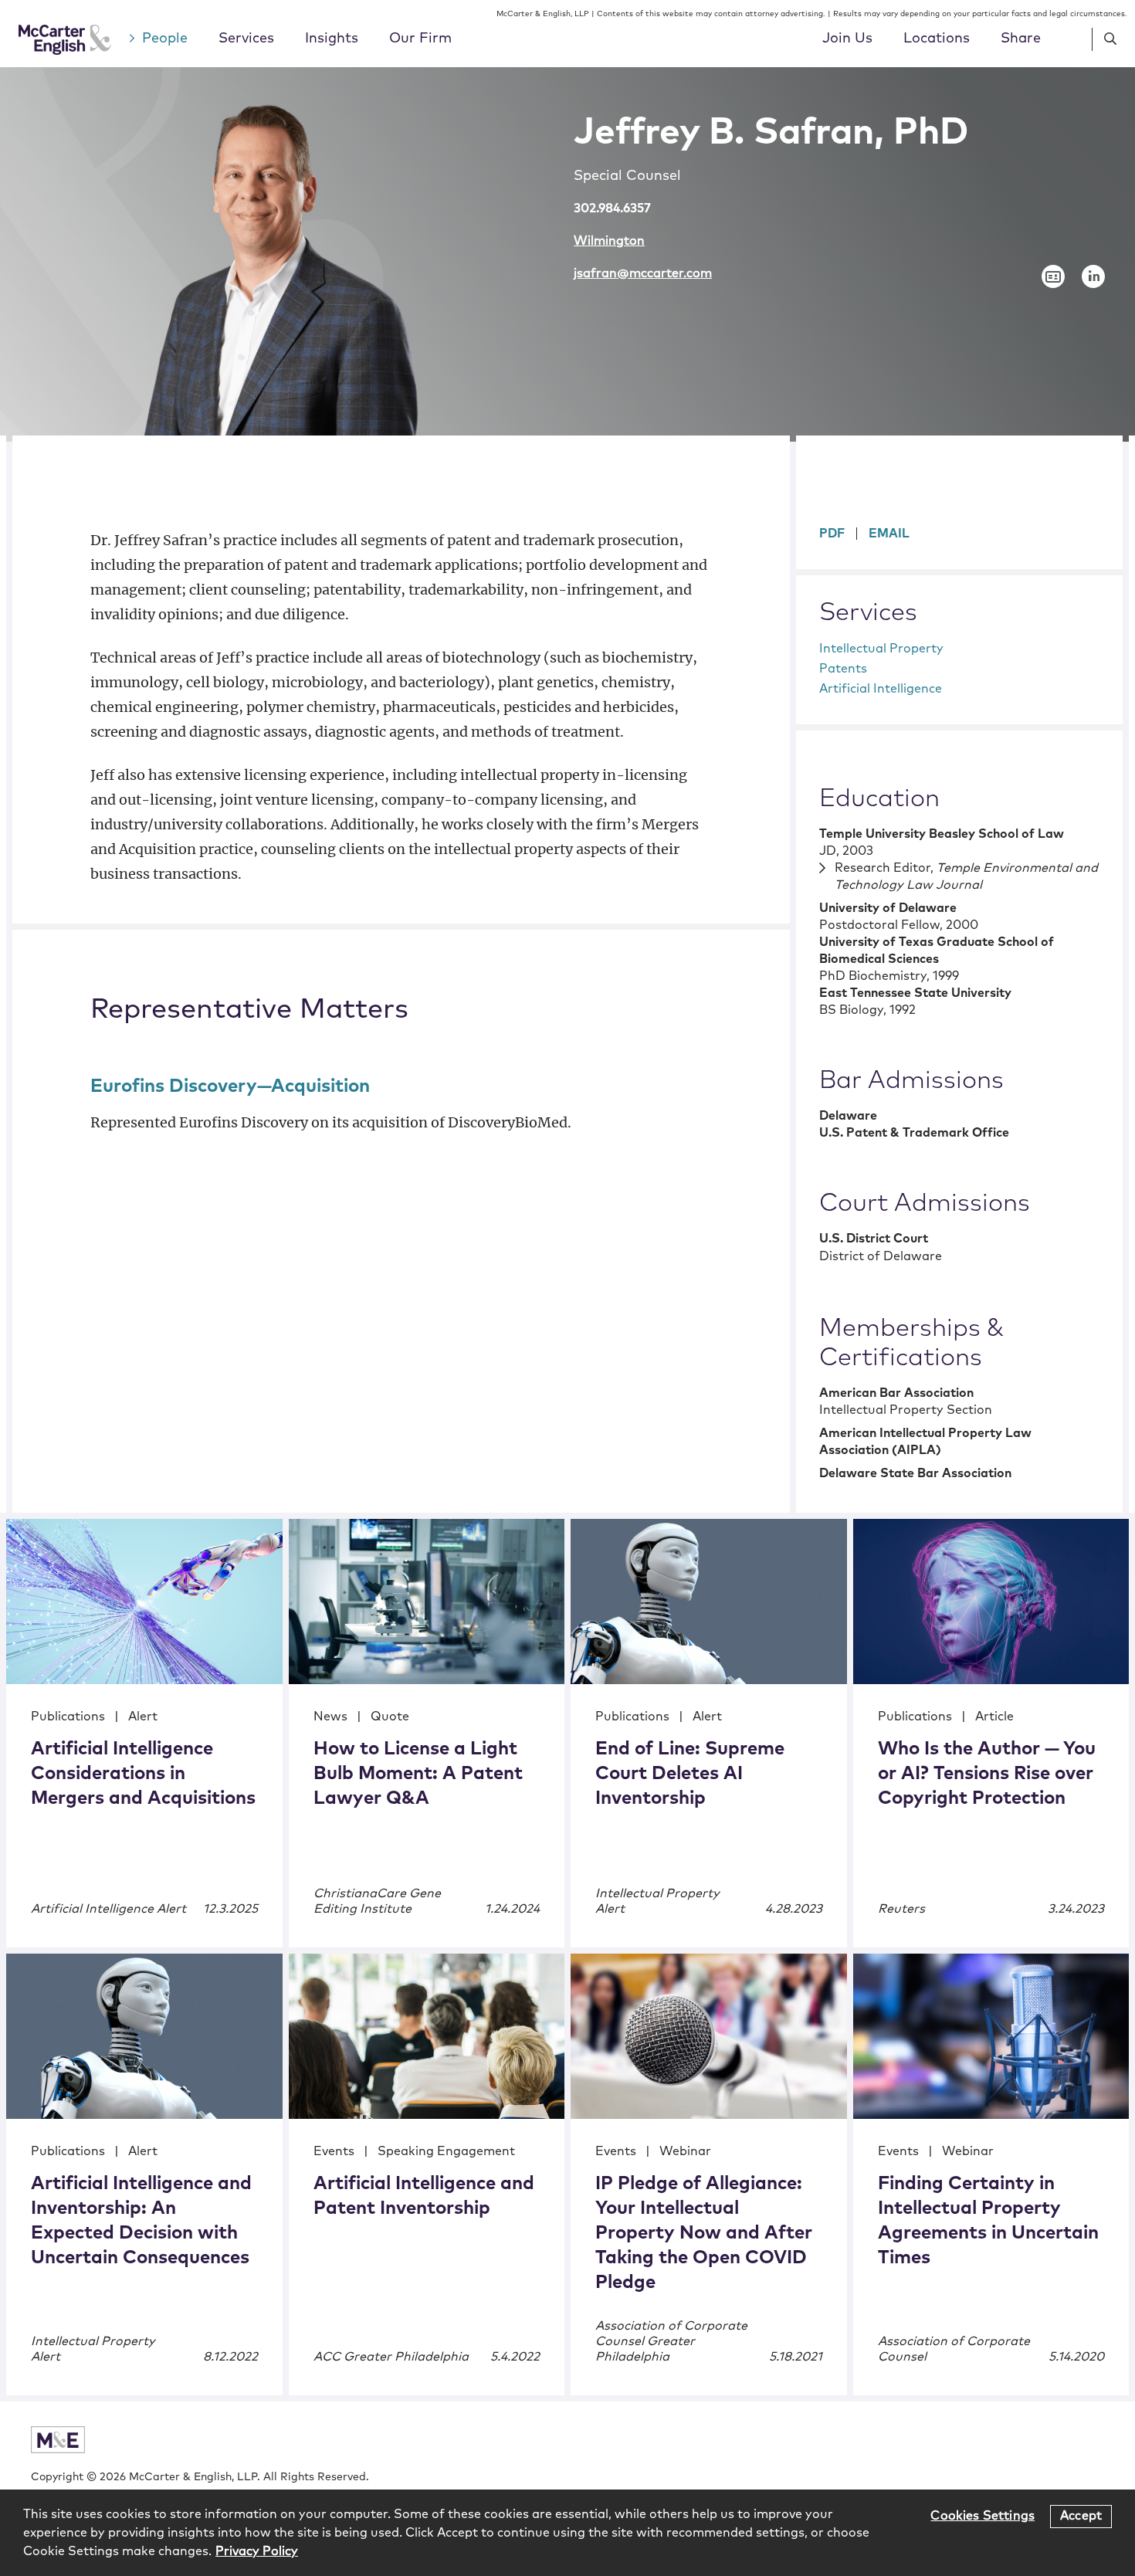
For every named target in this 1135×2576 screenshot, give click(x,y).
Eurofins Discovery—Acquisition (230, 1086)
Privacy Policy (257, 2551)
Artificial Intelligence (881, 689)
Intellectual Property (881, 649)
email (889, 534)
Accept (1081, 2516)
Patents (843, 669)
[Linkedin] (1093, 276)
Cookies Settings (983, 2516)
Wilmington (609, 241)
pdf (832, 534)
